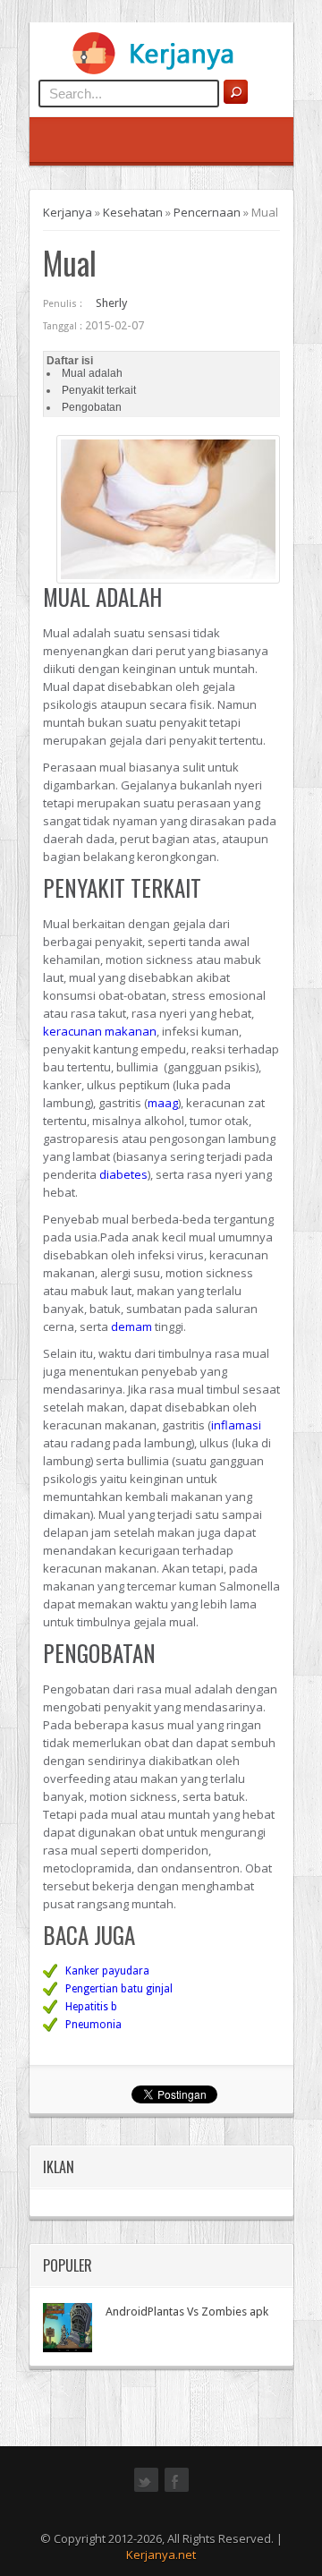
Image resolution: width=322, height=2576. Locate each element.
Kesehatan (133, 212)
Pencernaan (207, 212)
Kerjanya (68, 212)
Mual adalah (92, 373)
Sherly (111, 303)
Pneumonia (93, 2025)
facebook (177, 2490)
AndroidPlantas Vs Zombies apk (187, 2312)
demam (131, 1326)
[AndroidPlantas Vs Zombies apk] (68, 2328)
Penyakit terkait (99, 390)
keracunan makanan (100, 1031)
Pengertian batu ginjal (119, 1989)
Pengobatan (92, 407)
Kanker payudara (107, 1971)
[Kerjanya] (161, 71)
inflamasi (236, 1425)
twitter (146, 2490)
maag (163, 1103)
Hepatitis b (91, 2007)
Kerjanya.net (161, 2555)
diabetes (123, 1174)
